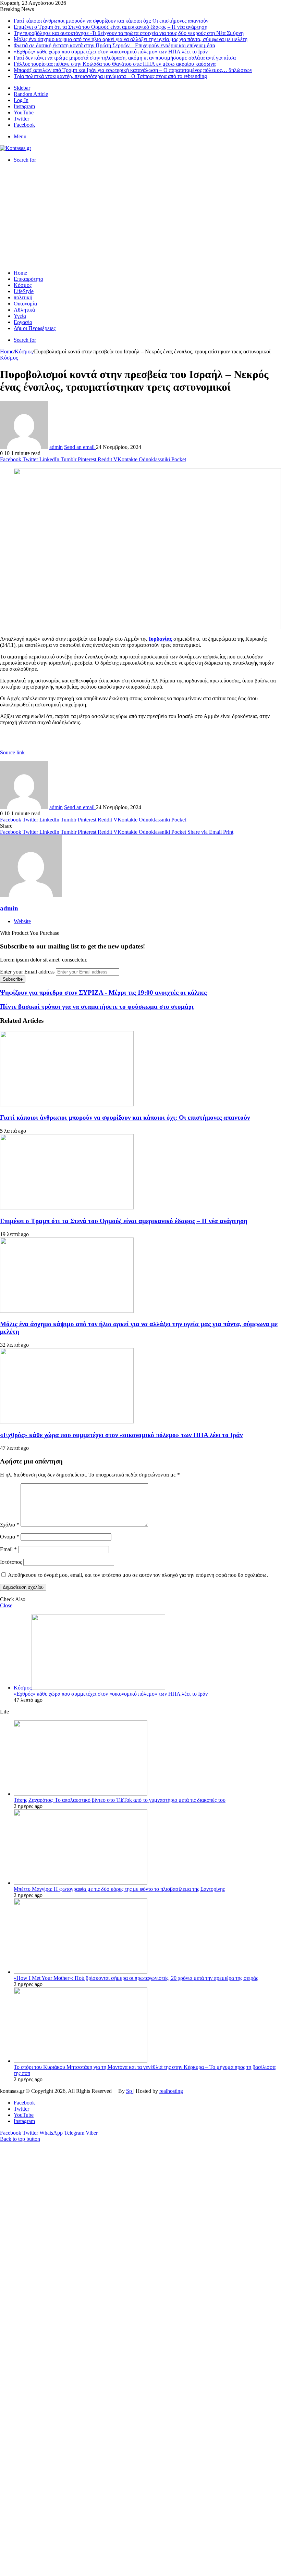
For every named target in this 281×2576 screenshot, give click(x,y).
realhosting (171, 2091)
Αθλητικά (24, 310)
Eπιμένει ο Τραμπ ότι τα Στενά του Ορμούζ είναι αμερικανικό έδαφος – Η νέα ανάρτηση (111, 27)
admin (56, 447)
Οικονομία (25, 304)
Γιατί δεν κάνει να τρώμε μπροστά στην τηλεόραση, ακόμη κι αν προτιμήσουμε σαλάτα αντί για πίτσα (125, 58)
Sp (130, 2091)
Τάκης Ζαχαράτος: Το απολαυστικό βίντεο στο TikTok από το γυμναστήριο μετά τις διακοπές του (120, 1800)
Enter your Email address (27, 972)
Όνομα (10, 1537)
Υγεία (20, 316)
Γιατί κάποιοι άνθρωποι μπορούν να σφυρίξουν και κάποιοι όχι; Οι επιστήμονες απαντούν (111, 21)
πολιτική (23, 297)
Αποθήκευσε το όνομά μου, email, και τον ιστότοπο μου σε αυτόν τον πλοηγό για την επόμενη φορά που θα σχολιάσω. (138, 1575)
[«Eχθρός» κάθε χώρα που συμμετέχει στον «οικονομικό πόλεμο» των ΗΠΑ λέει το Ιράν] (67, 1422)
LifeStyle (24, 291)
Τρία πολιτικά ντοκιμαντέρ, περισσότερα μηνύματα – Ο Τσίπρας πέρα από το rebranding (110, 76)
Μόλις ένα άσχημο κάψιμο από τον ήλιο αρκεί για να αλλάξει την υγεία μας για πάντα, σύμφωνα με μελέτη (131, 39)
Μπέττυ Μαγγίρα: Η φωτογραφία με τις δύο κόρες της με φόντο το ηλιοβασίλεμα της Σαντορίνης (119, 1889)
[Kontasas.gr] (16, 148)
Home (20, 273)
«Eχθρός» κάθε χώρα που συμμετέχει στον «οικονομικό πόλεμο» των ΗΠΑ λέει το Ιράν (111, 52)
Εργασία (23, 322)
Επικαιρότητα (28, 279)
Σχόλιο (10, 1525)
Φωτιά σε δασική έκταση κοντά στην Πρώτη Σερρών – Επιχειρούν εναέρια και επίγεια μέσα (114, 45)
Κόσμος (23, 285)
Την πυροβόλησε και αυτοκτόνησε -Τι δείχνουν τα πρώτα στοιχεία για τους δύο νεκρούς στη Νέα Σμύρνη (129, 33)
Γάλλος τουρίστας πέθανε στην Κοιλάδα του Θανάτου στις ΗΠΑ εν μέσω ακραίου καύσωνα (115, 64)
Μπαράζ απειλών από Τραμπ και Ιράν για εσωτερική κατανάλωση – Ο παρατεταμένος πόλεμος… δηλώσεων (133, 70)
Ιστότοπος (11, 1562)
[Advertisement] (140, 216)
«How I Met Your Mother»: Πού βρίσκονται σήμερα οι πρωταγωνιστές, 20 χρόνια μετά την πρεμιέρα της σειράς (136, 1978)
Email (8, 1549)
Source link (12, 752)
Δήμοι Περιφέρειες (35, 328)
